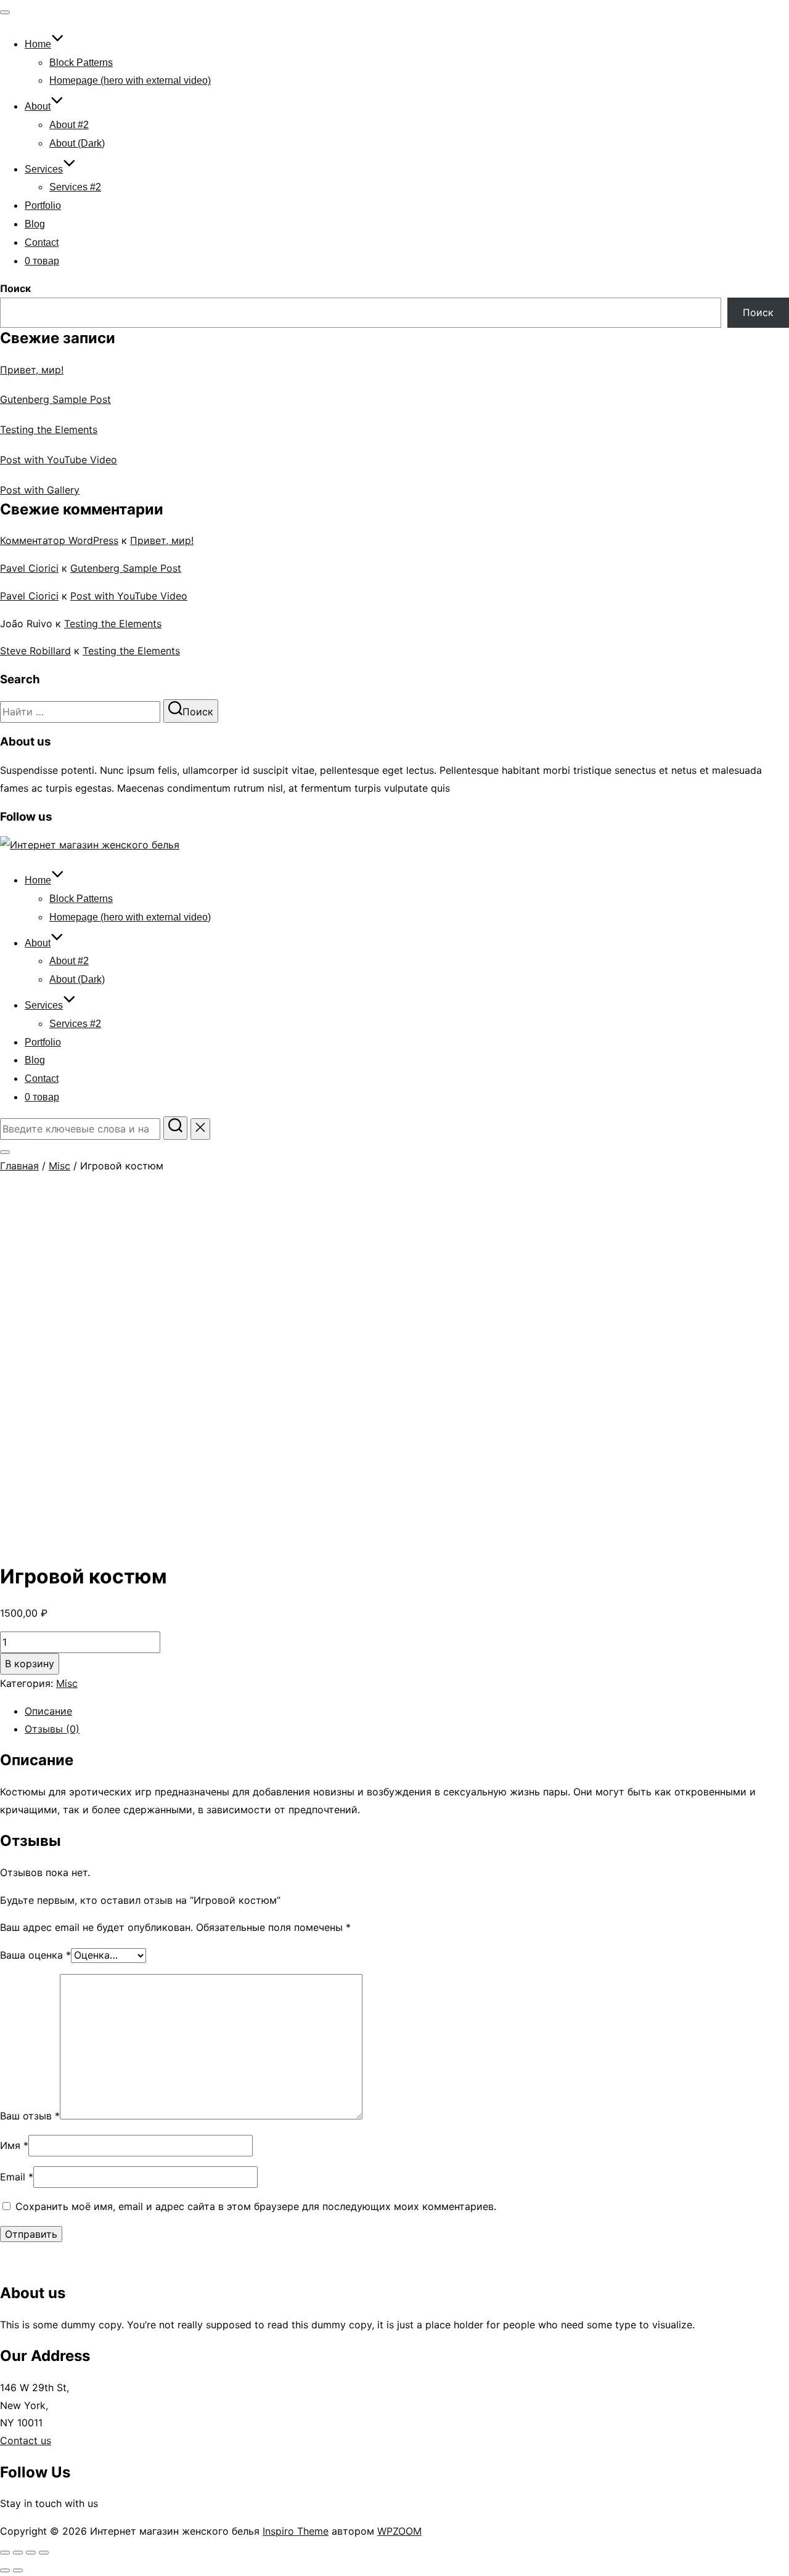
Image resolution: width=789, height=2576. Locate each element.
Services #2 (75, 187)
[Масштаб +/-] (44, 2553)
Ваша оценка (35, 1955)
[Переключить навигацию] (5, 12)
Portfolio (43, 205)
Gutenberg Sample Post (55, 399)
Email (17, 2177)
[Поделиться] (18, 2553)
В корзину (30, 1664)
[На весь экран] (31, 2553)
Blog (35, 224)
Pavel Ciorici (29, 568)
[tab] (407, 1711)
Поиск (15, 288)
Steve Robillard (35, 651)
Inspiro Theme (296, 2531)
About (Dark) (77, 143)
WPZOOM (399, 2531)
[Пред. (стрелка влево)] (5, 2570)
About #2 (69, 125)
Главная (19, 1166)
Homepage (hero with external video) (130, 80)
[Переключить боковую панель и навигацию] (5, 1152)
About (38, 106)
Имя (14, 2145)
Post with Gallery (40, 490)
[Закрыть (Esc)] (5, 2553)
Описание (48, 1711)
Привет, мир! (32, 370)
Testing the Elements (49, 429)
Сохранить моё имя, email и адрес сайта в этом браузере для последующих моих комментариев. (256, 2206)
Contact (42, 242)
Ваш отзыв (30, 2116)
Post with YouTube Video (59, 460)
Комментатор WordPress (59, 540)
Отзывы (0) (52, 1729)
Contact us (26, 2440)
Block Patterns (81, 63)
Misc (59, 1166)
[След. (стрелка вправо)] (18, 2570)
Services (44, 169)
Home (38, 44)
